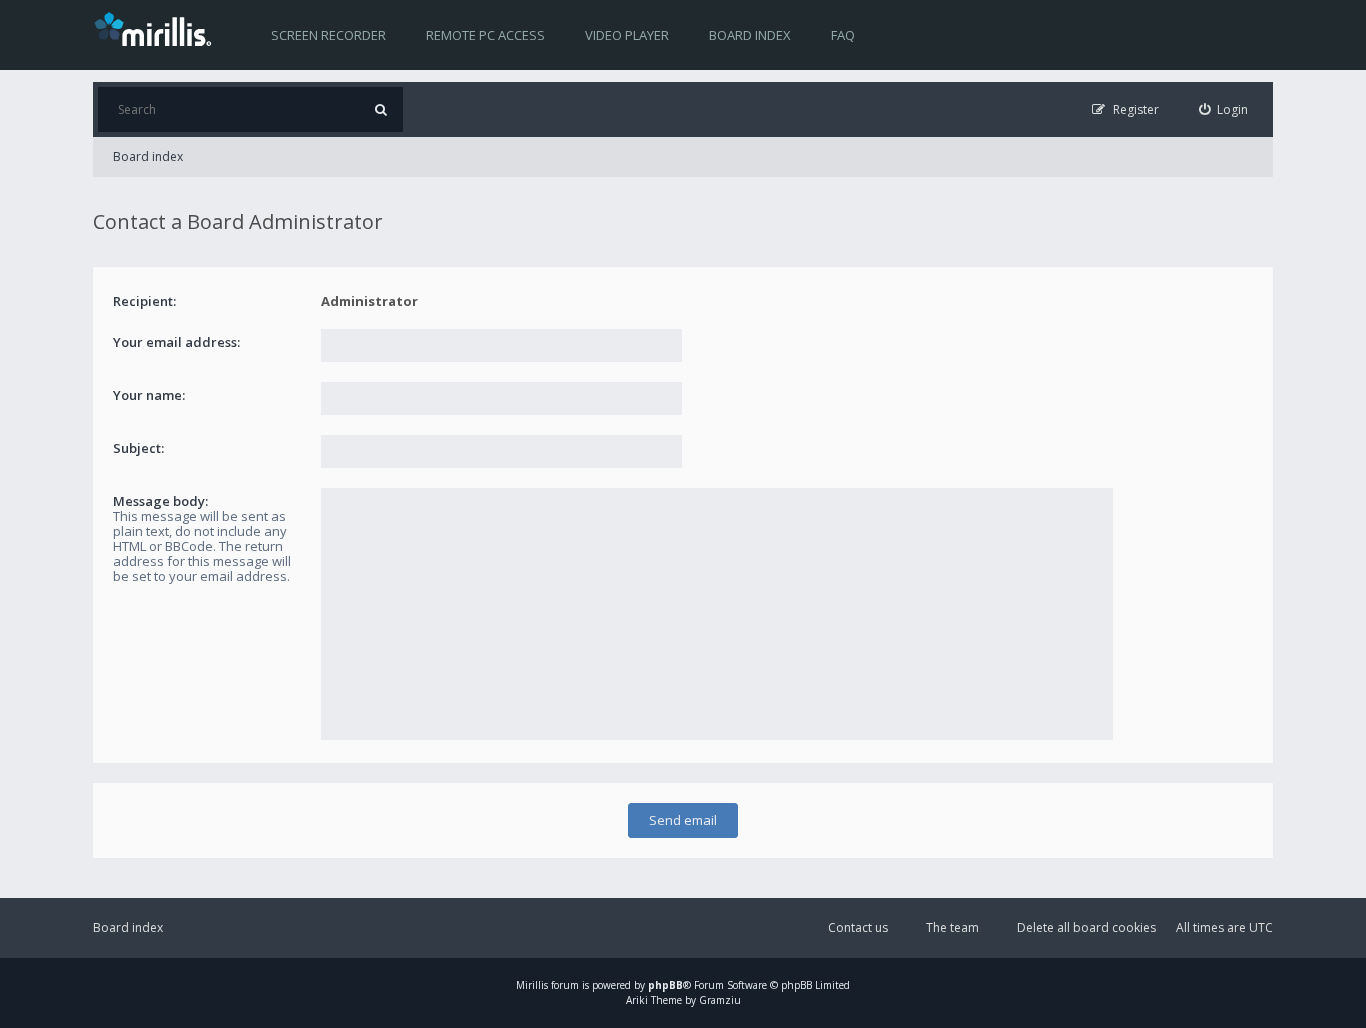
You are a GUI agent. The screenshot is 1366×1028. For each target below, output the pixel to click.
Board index (750, 35)
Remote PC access (485, 35)
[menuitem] (1224, 109)
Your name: (149, 395)
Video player (627, 35)
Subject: (138, 448)
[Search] (380, 109)
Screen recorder (328, 35)
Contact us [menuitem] (858, 927)
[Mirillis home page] (157, 28)
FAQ (843, 35)
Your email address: (176, 342)
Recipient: (144, 301)
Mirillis (532, 985)
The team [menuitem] (952, 927)
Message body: (160, 501)
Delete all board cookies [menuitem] (1086, 927)
